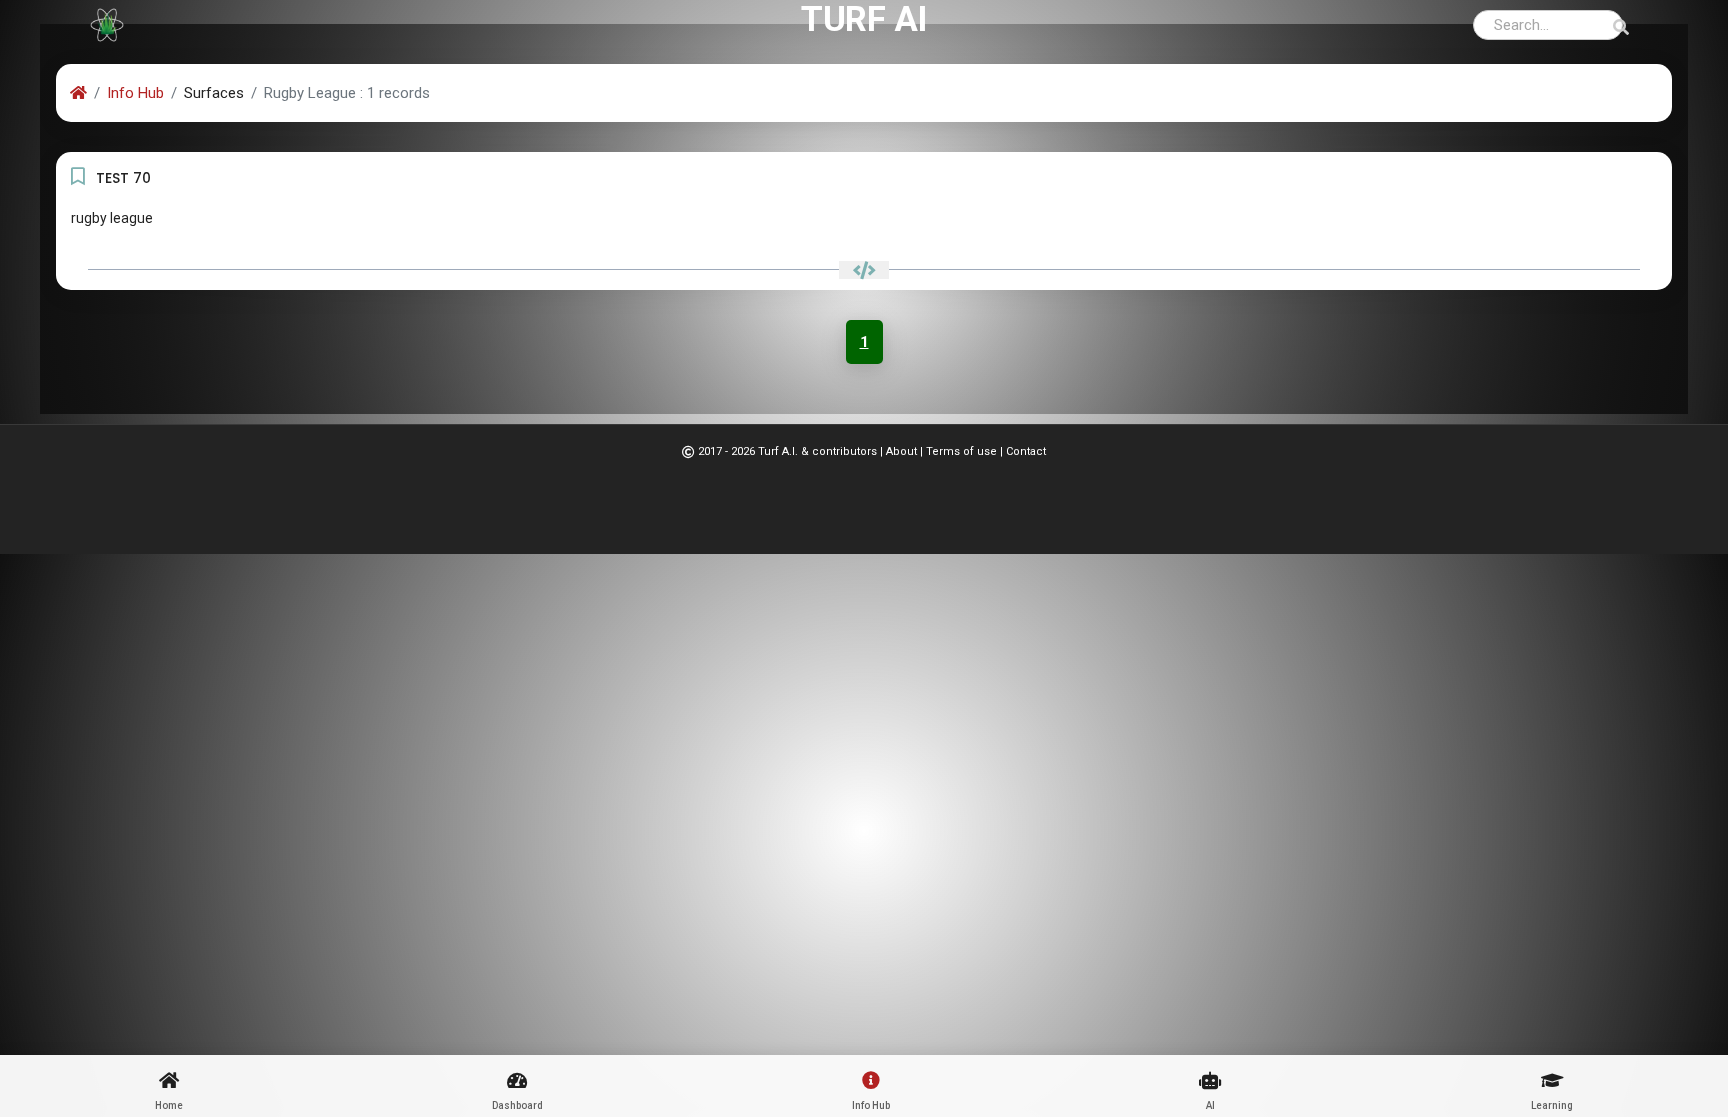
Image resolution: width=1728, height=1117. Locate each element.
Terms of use (961, 451)
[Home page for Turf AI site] (107, 25)
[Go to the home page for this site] (78, 93)
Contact (1026, 451)
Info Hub (135, 93)
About (901, 451)
